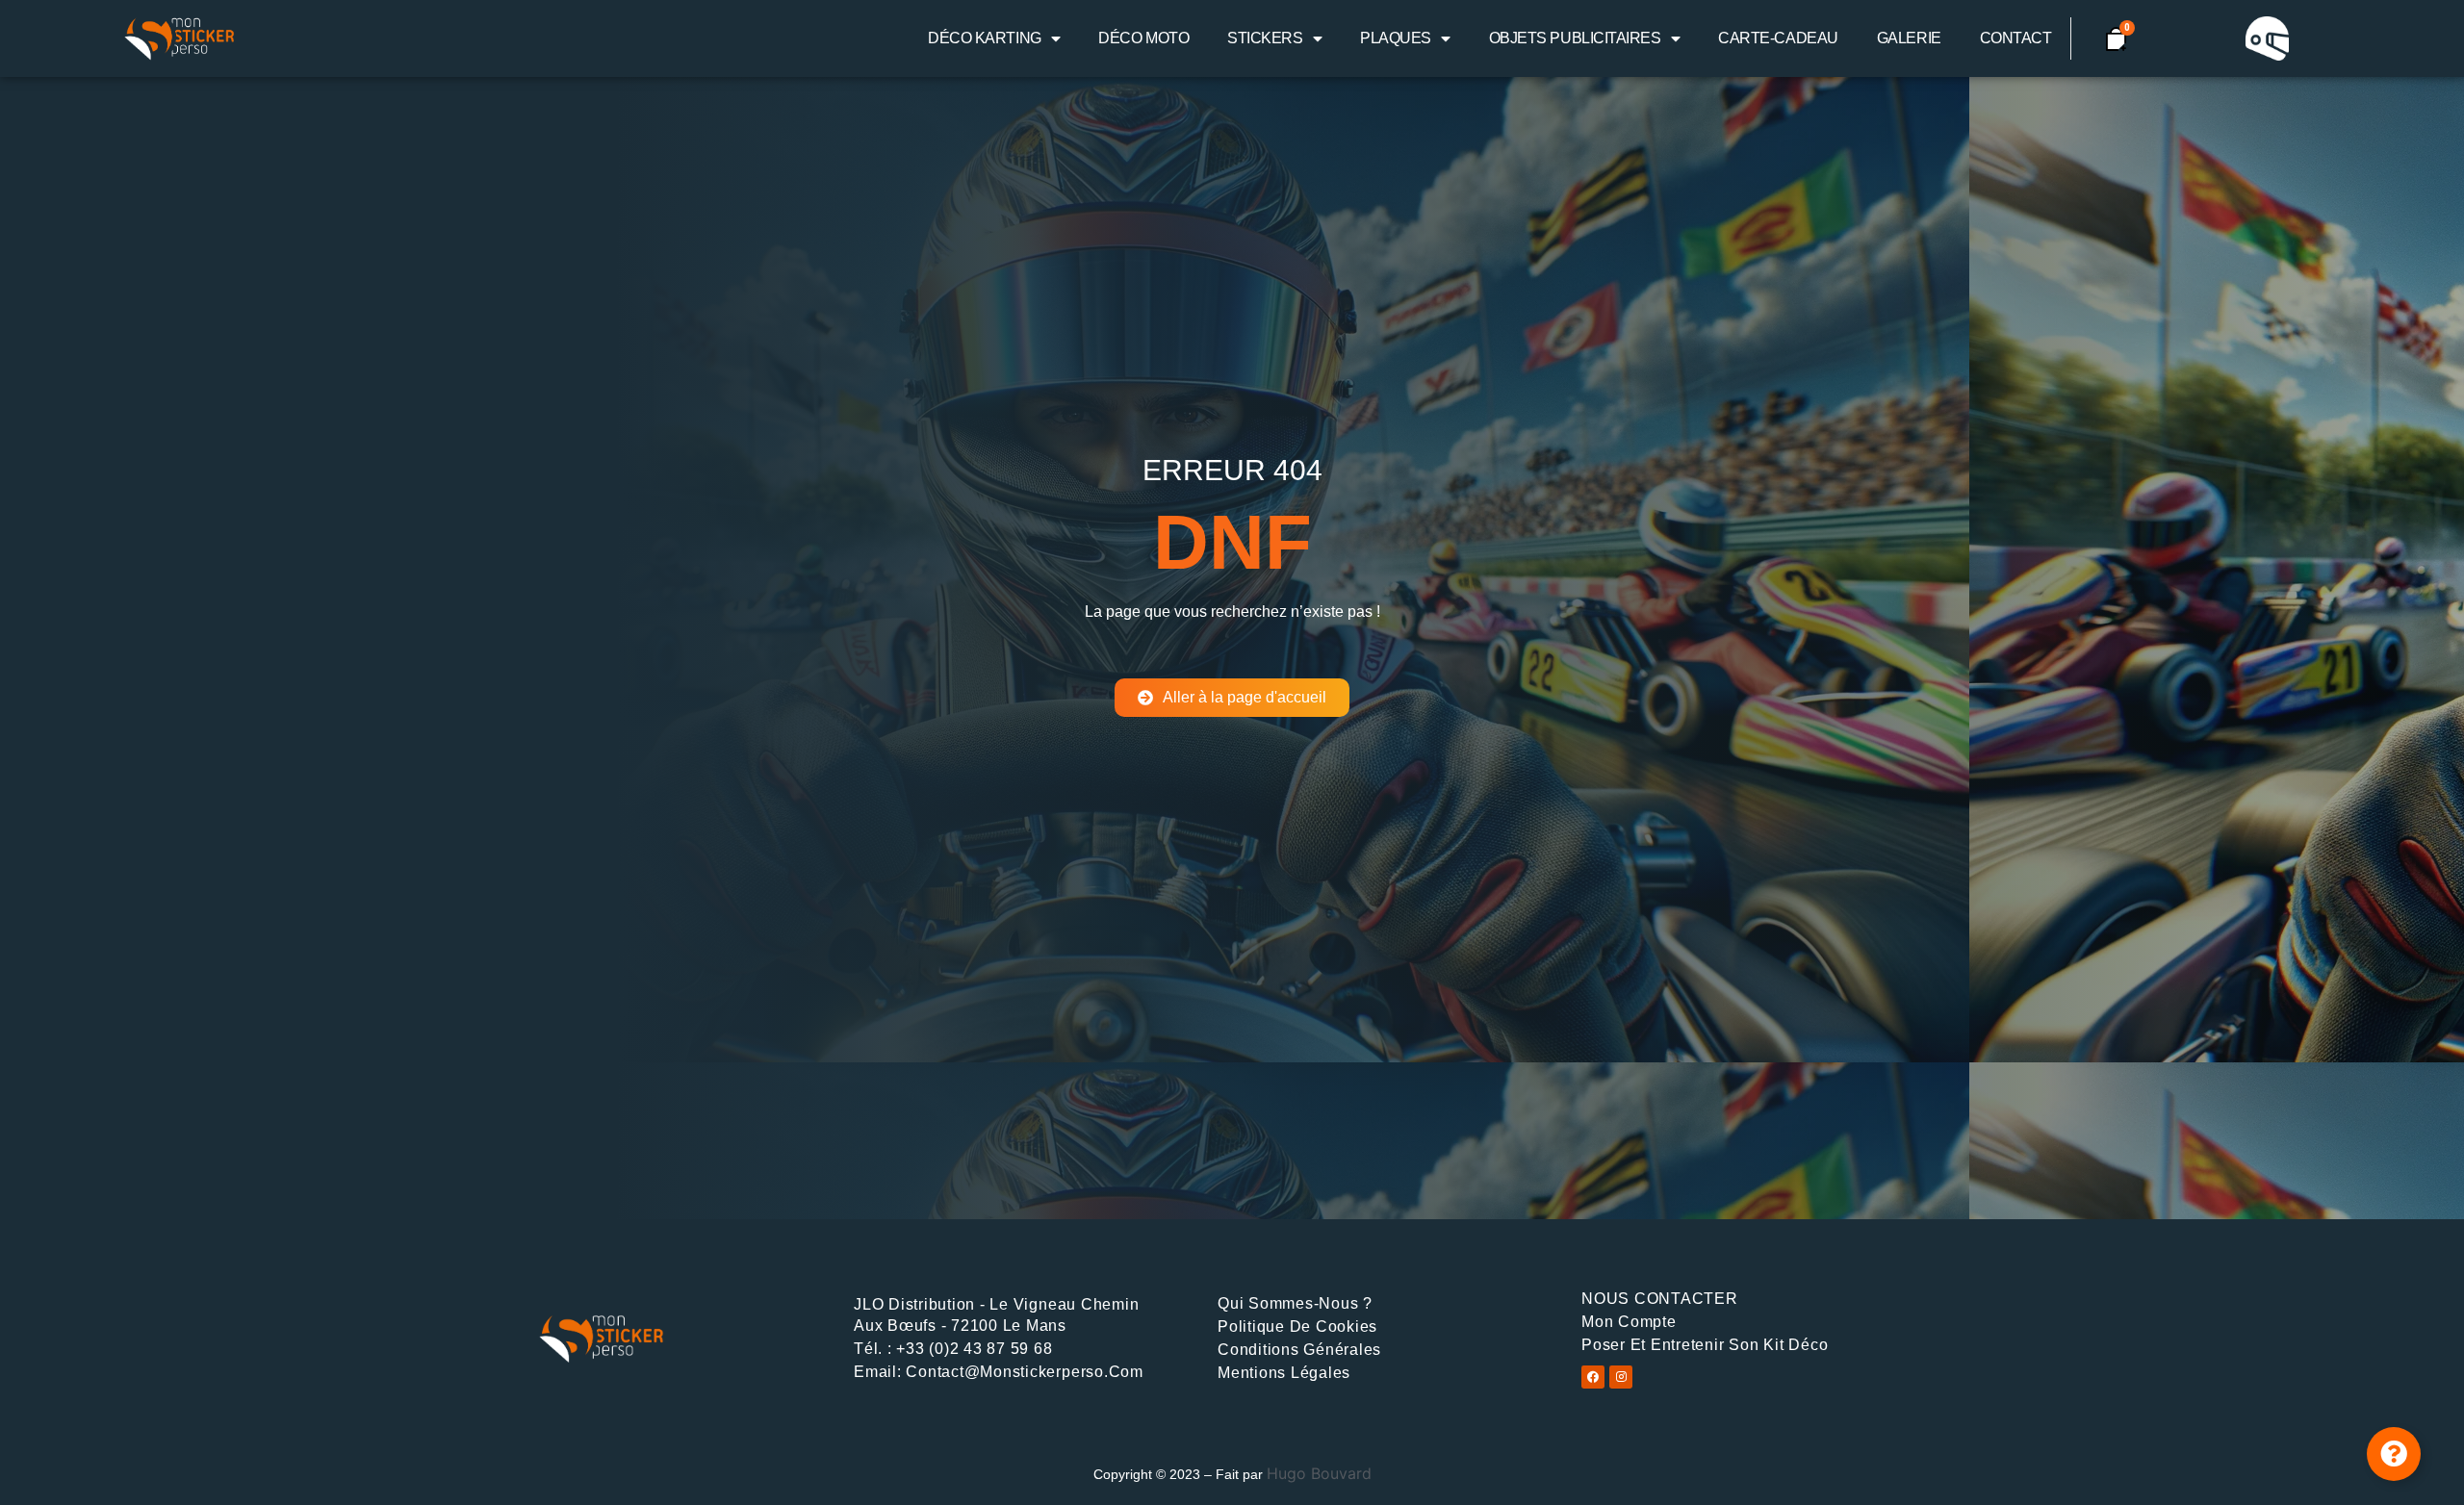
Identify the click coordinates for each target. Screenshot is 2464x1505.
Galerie (1909, 38)
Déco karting (985, 38)
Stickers (1265, 38)
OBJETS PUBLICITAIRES (1575, 38)
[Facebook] (1593, 1377)
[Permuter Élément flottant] (2394, 1454)
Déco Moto (1143, 38)
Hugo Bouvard (1319, 1473)
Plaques (1396, 38)
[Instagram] (1621, 1377)
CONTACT (2016, 38)
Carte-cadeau (1778, 38)
